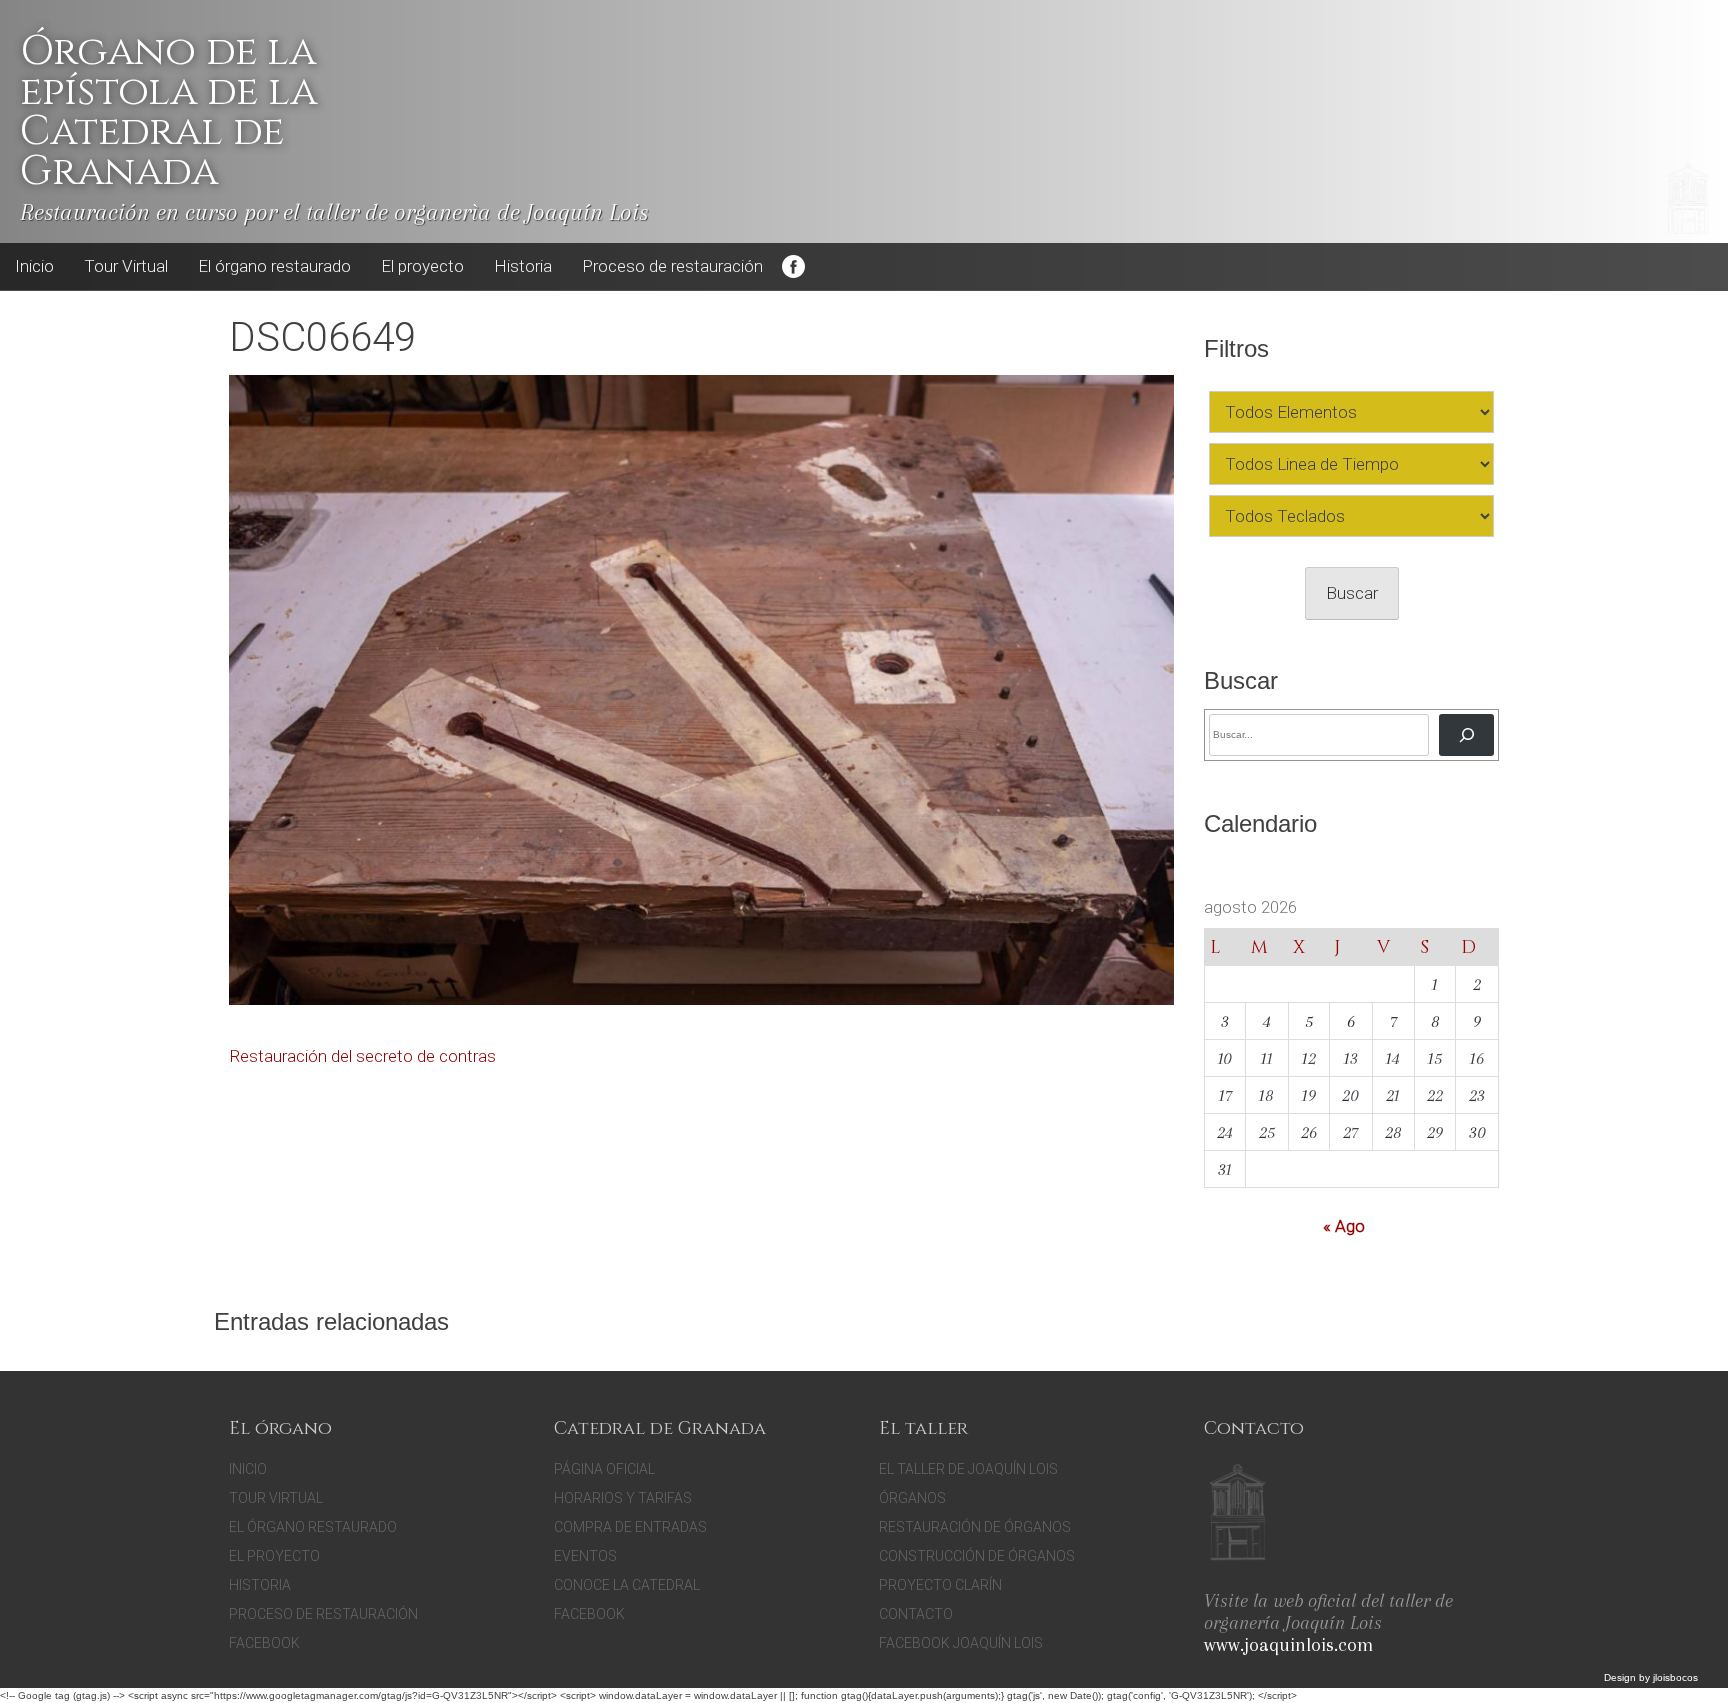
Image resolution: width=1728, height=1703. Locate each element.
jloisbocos (1675, 1677)
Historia (523, 266)
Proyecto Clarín (940, 1585)
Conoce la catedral (627, 1585)
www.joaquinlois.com (1288, 1645)
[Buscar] (1466, 734)
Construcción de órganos (977, 1556)
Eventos (585, 1556)
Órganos (912, 1498)
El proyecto (422, 266)
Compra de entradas (630, 1527)
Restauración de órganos (975, 1527)
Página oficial (604, 1469)
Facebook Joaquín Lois (961, 1643)
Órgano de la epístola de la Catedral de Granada (168, 112)
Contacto (916, 1614)
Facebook (793, 267)
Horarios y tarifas (623, 1498)
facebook (589, 1614)
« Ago (1344, 1226)
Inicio (34, 266)
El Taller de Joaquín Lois (968, 1469)
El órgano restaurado (274, 266)
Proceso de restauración (672, 266)
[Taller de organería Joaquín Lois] (1237, 1515)
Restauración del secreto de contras (362, 1056)
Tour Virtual (126, 266)
